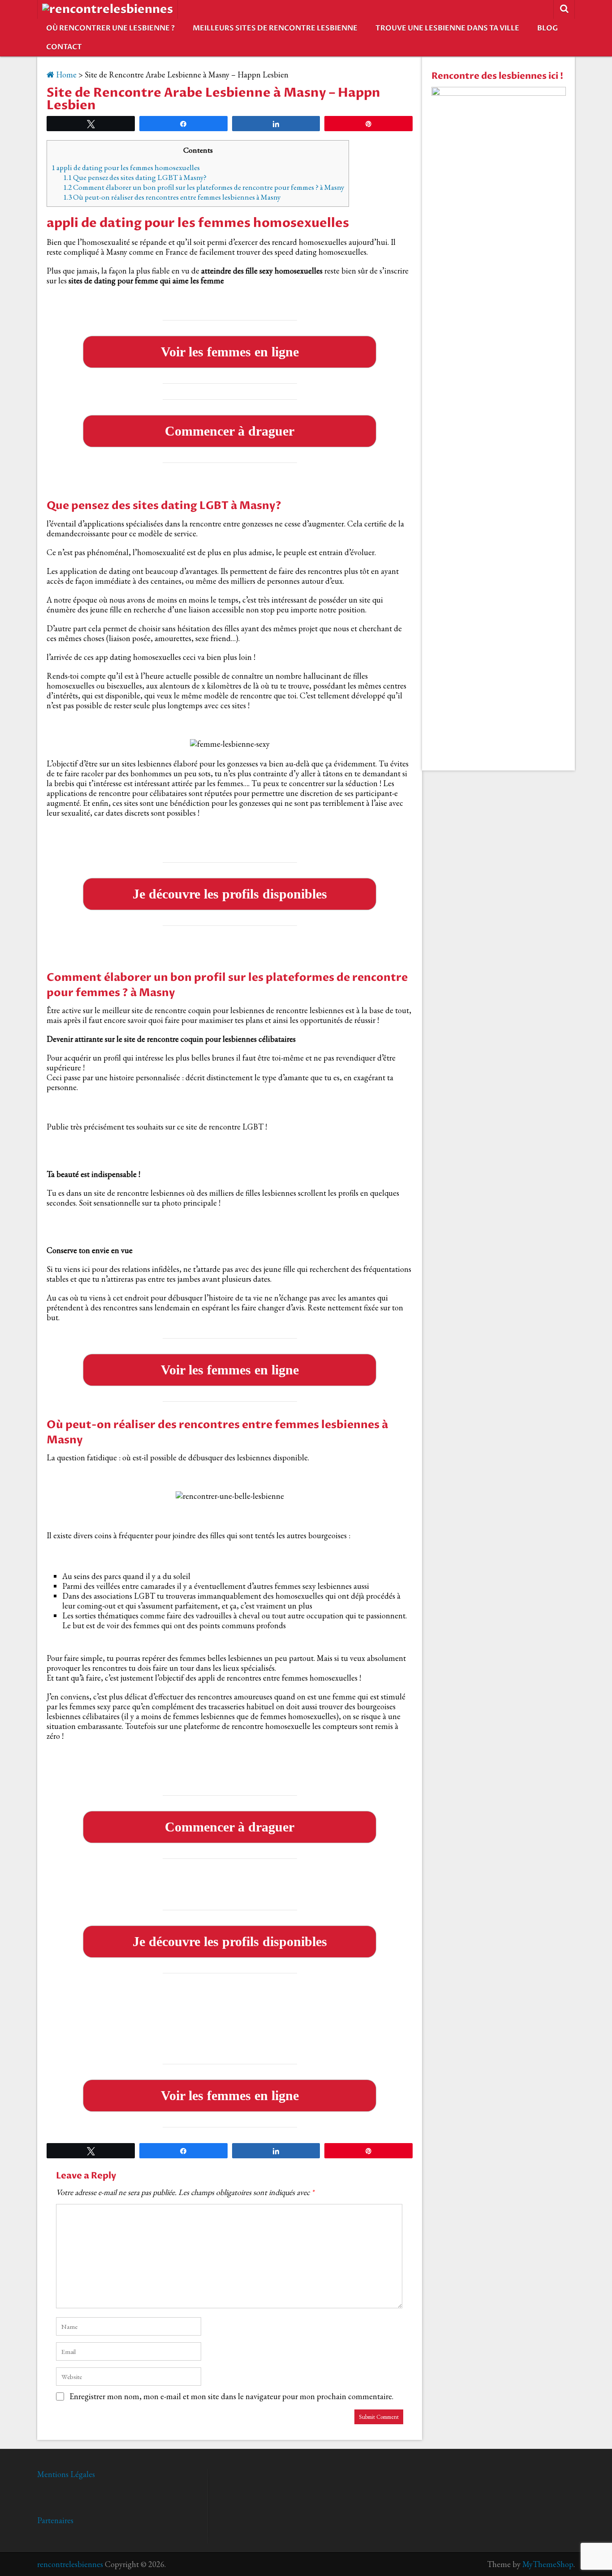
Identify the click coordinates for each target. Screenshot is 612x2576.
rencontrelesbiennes (70, 2564)
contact (64, 47)
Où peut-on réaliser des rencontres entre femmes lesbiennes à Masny (172, 197)
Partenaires (55, 2520)
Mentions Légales (66, 2474)
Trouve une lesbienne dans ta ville (447, 28)
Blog (547, 28)
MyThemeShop (548, 2564)
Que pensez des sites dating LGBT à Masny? (135, 177)
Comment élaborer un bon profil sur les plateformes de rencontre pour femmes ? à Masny (204, 187)
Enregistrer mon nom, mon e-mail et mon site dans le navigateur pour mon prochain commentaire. (231, 2396)
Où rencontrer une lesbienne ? (110, 28)
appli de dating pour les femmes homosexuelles (126, 167)
